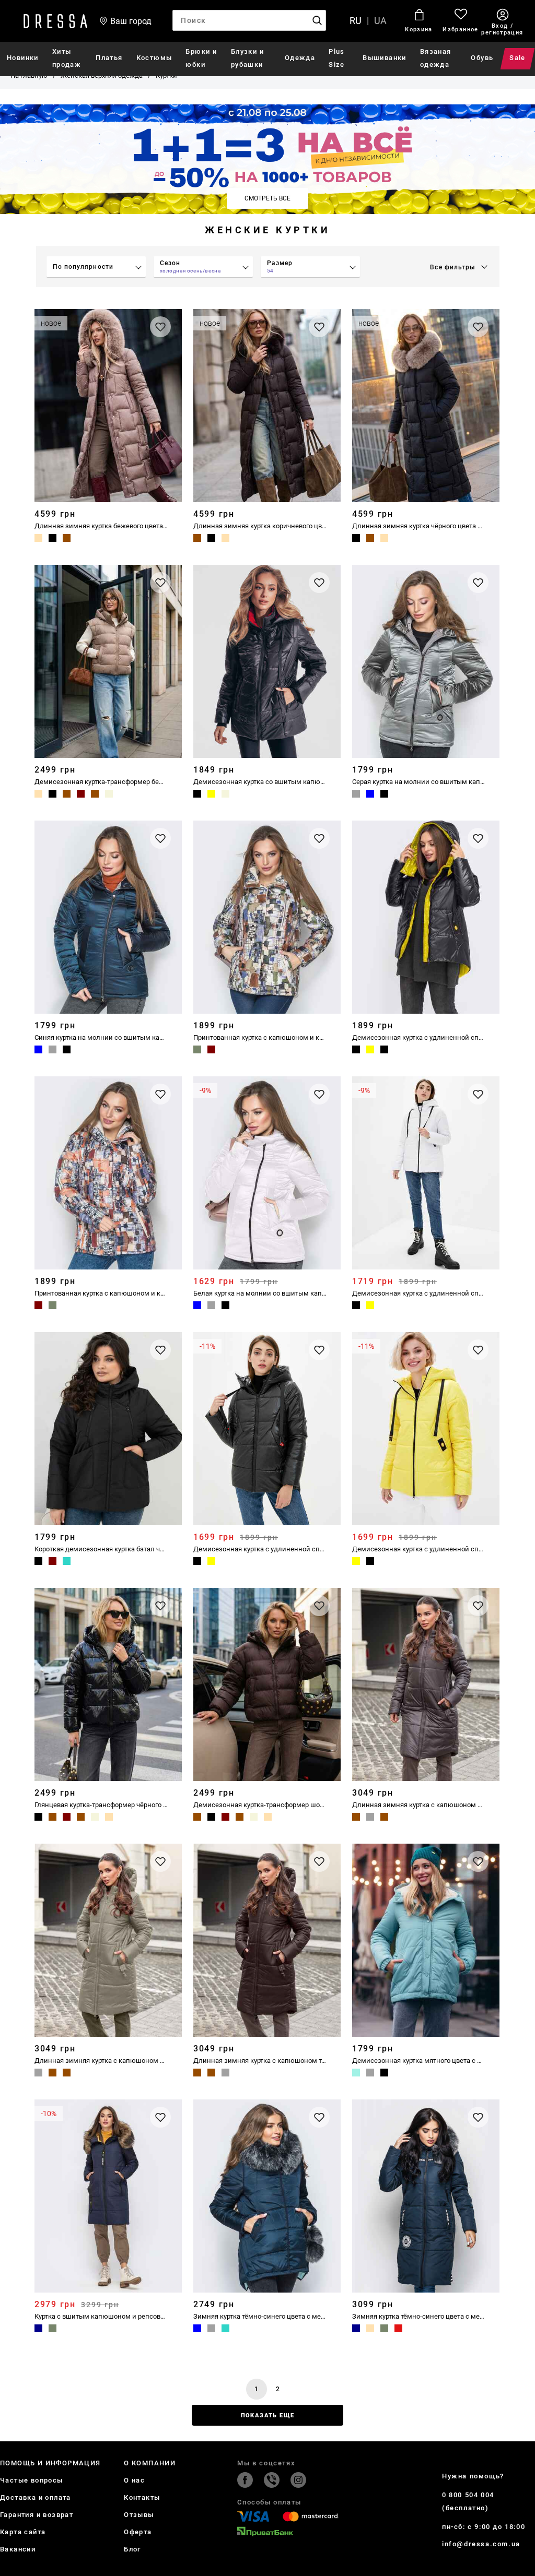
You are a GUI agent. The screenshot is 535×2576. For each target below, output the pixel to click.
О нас (134, 2480)
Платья (109, 58)
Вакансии (18, 2549)
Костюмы (154, 58)
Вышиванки (385, 58)
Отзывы (139, 2515)
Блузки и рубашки (247, 58)
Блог (132, 2549)
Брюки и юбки (201, 58)
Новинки (23, 58)
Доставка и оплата (36, 2497)
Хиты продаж (67, 58)
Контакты (142, 2497)
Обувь (482, 58)
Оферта (138, 2532)
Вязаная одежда (436, 58)
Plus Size (337, 58)
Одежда (300, 58)
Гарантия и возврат (37, 2515)
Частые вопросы (32, 2480)
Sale (518, 58)
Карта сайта (23, 2532)
